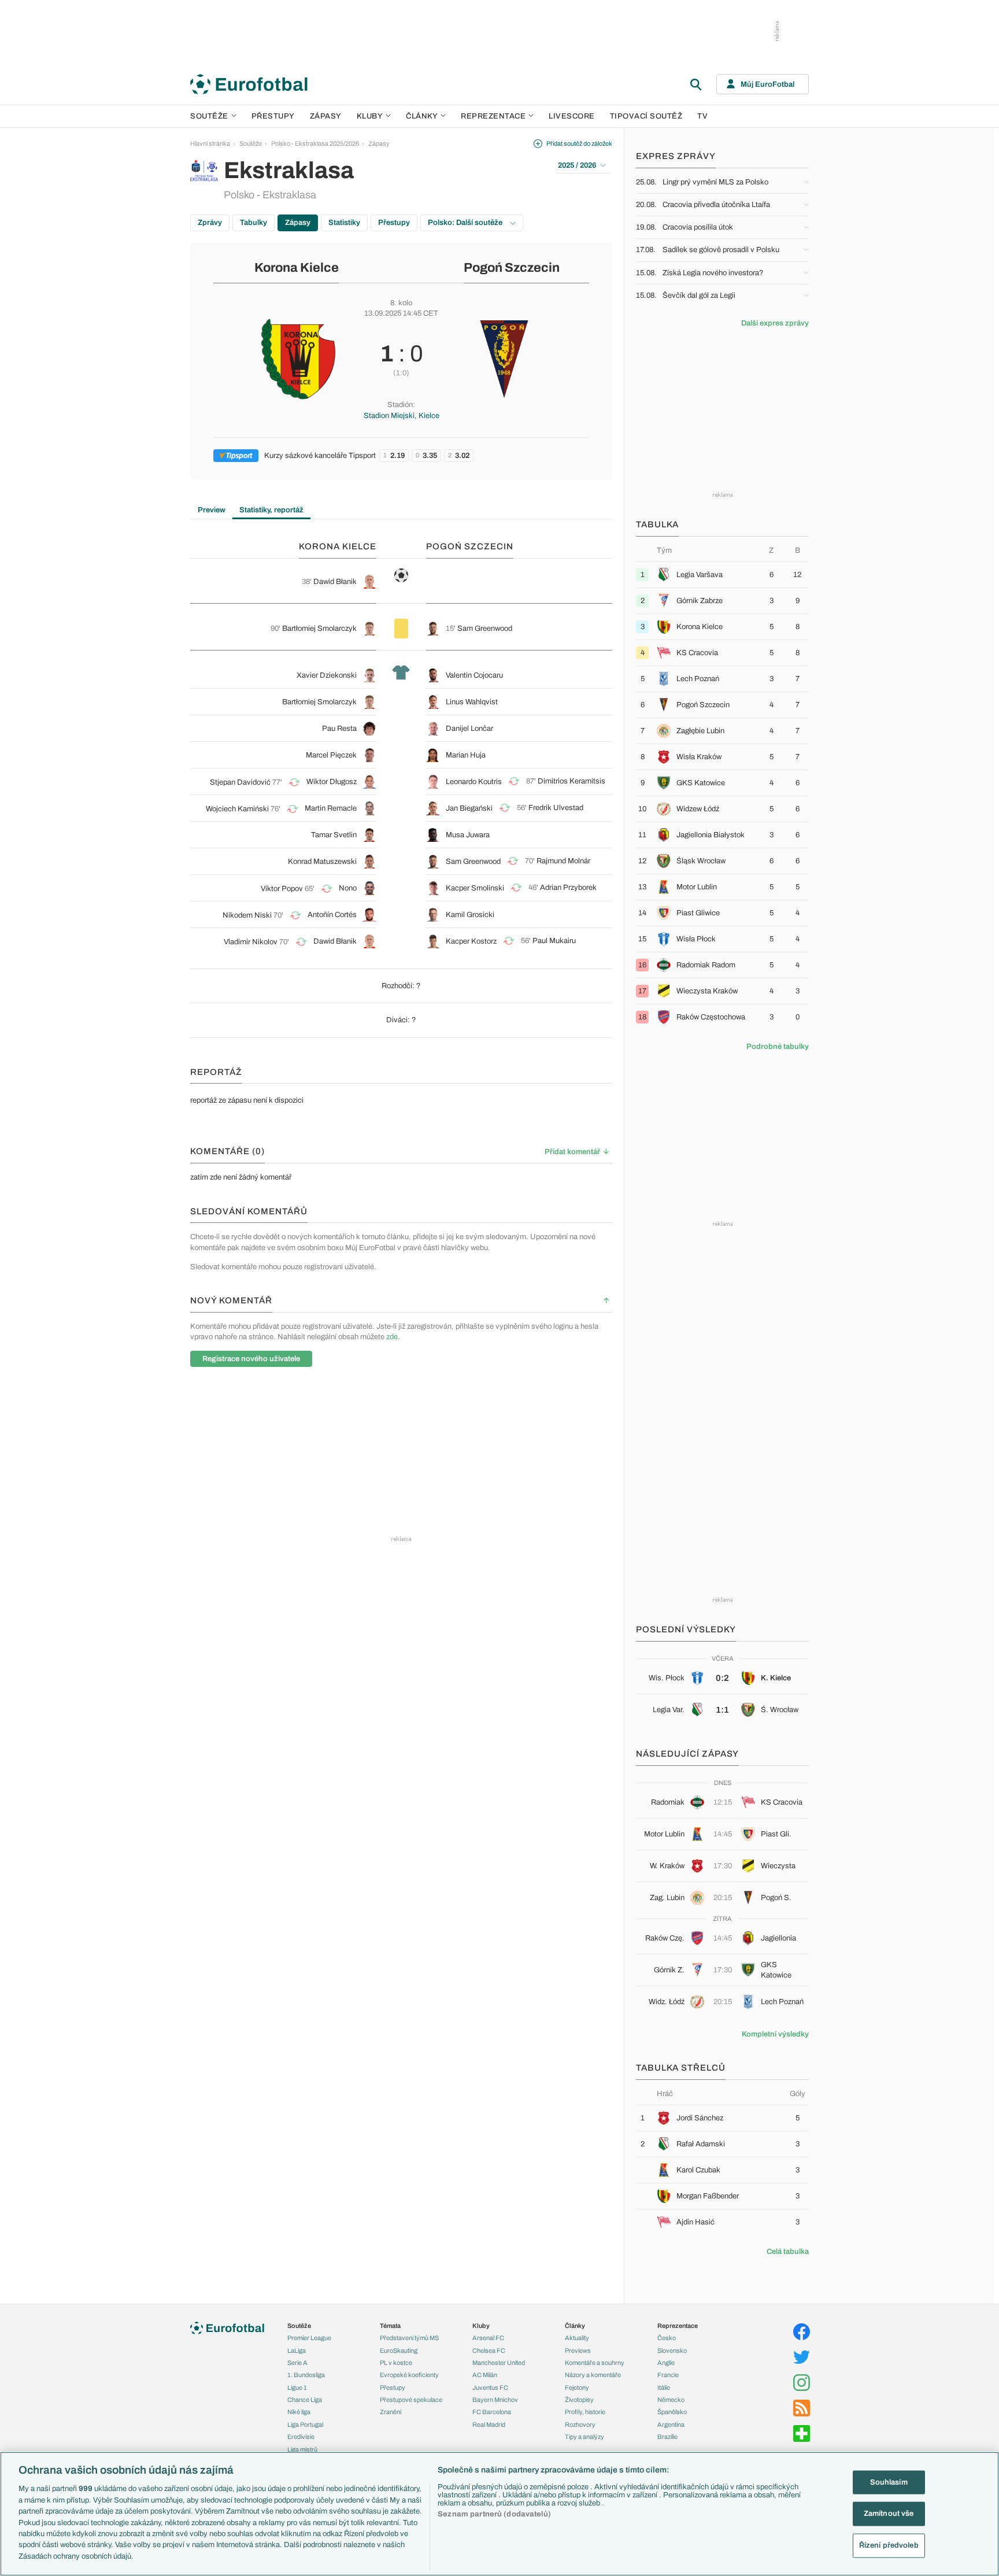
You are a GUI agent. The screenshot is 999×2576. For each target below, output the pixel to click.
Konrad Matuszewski (322, 862)
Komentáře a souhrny (595, 2363)
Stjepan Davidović (240, 782)
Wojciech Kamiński (237, 809)
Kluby (370, 116)
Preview (212, 510)
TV (702, 116)
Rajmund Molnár (563, 861)
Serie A (297, 2363)
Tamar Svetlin (334, 835)
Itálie (664, 2387)
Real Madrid (489, 2425)
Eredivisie (301, 2437)
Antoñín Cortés (332, 915)
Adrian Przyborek (568, 888)
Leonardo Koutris (474, 782)
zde (392, 1337)
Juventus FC (490, 2387)
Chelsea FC (489, 2350)
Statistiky (344, 223)
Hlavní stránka (210, 143)
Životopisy (579, 2400)
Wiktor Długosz (332, 782)
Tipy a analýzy (584, 2437)
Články (575, 2326)
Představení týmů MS (409, 2338)
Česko (667, 2338)
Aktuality (577, 2338)
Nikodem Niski (247, 915)
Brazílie (667, 2437)
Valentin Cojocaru (474, 675)
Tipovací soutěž (646, 116)
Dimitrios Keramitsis (571, 781)
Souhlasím (889, 2482)
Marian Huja (466, 755)
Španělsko (672, 2412)
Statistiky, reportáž (271, 510)
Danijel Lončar (469, 729)
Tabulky (254, 223)
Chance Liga (305, 2400)
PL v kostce (396, 2363)
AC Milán (485, 2375)
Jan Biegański (469, 808)
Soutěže (209, 116)
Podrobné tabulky (778, 1047)
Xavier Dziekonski (327, 675)
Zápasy (326, 116)
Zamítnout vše (889, 2514)
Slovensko (672, 2350)
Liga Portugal (305, 2425)
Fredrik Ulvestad (556, 808)
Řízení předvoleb (889, 2545)
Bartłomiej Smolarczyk (319, 629)
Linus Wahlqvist (472, 702)
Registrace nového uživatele (251, 1359)
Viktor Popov (282, 889)
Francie (668, 2375)
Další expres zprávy (775, 323)
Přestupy (273, 116)
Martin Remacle (331, 808)
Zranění (391, 2412)
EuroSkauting (399, 2350)
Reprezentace (493, 116)
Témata (390, 2326)
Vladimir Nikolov (251, 942)
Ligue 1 (297, 2387)
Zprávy (210, 223)
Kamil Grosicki (470, 915)
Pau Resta (339, 729)
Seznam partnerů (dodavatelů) (494, 2514)
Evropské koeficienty (409, 2375)
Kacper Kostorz (471, 941)
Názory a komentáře (593, 2375)
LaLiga (297, 2350)
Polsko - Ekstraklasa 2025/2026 (315, 143)
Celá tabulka (788, 2252)
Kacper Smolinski (475, 888)
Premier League (309, 2338)
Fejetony (577, 2387)
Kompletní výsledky (775, 2034)
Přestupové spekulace (411, 2400)
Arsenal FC (488, 2338)
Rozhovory (580, 2425)
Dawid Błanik (335, 582)
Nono (348, 888)
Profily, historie (585, 2412)
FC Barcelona (492, 2412)
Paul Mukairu (554, 941)
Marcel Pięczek (331, 755)
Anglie (666, 2363)
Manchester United (499, 2363)
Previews (578, 2350)
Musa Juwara (468, 835)
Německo (671, 2400)
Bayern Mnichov (495, 2400)
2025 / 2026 (577, 165)
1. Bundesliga (306, 2375)
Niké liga (299, 2412)
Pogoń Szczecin (512, 268)
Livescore (572, 116)
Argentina (671, 2425)
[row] (722, 574)
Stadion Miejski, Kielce (402, 416)
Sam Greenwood (485, 629)
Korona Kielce (297, 268)
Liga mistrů (302, 2449)
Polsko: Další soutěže (466, 223)
